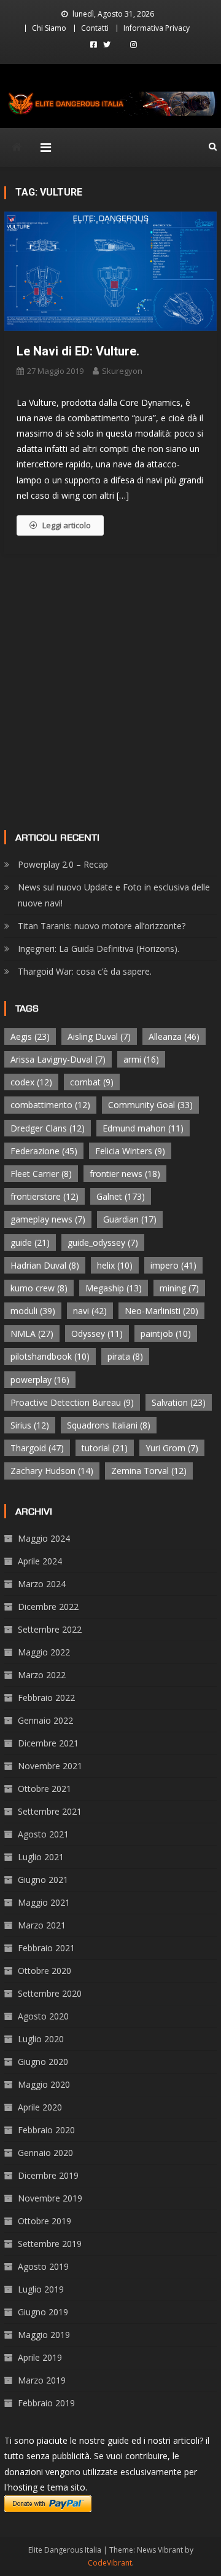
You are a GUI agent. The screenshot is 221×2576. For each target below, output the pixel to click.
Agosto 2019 (43, 2266)
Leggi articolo (67, 525)
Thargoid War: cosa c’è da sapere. (85, 971)
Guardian (130, 1219)
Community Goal (150, 1105)
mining (179, 1288)
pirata (125, 1356)
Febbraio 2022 (46, 1698)
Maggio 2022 (44, 1652)
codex (31, 1082)
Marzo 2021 (42, 1925)
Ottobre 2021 (45, 1789)
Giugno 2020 (43, 2062)
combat (92, 1082)
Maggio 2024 (44, 1538)
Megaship (114, 1288)
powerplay (40, 1380)
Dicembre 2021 (48, 1743)
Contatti (95, 28)
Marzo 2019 (42, 2380)
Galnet (121, 1196)
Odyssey (97, 1334)
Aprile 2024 (40, 1561)
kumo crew (39, 1288)
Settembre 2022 (50, 1629)
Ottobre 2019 (45, 2221)
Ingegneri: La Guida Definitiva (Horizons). (99, 949)
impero (173, 1265)
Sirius (30, 1425)
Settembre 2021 (50, 1811)
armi (141, 1059)
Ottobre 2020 (45, 1971)
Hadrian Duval (45, 1265)
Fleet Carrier (41, 1174)
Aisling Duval (99, 1036)
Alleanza (174, 1036)
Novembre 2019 (50, 2198)
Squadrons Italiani (109, 1425)
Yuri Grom (172, 1448)
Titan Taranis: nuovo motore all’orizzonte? (102, 926)
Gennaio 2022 (45, 1720)
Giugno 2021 (43, 1880)
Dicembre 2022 (48, 1607)
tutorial (105, 1448)
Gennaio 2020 (45, 2153)
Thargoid (37, 1448)
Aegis (30, 1036)
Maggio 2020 (44, 2084)
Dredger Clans (48, 1128)
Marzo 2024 (42, 1584)
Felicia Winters (130, 1151)
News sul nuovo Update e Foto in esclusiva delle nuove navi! (114, 895)
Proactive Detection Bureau (72, 1402)
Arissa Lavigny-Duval (58, 1059)
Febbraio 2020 (46, 2130)
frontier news (125, 1174)
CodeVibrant (110, 2563)
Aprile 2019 (40, 2357)
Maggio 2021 (44, 1902)
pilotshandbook (50, 1356)
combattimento (50, 1105)
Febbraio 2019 (46, 2403)
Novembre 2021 (50, 1766)
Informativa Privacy (157, 28)
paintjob (166, 1334)
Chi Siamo (49, 28)
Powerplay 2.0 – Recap (63, 864)
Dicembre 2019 (48, 2175)
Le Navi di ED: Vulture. (78, 351)
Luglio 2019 (41, 2289)
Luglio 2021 (41, 1857)
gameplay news (48, 1219)
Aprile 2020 (40, 2107)
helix (115, 1265)
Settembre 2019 (50, 2244)
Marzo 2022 (42, 1675)
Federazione (44, 1151)
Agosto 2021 (43, 1834)
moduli (33, 1311)
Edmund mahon (143, 1128)
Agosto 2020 (43, 2016)
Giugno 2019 (43, 2312)
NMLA (32, 1334)
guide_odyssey (103, 1242)
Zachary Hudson (52, 1471)
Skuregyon (122, 371)
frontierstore (45, 1196)
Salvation (179, 1402)
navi (90, 1311)
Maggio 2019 (44, 2335)
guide (30, 1242)
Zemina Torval (149, 1471)
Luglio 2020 (41, 2039)
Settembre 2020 (50, 1993)
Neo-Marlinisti (161, 1311)
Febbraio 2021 (46, 1948)
